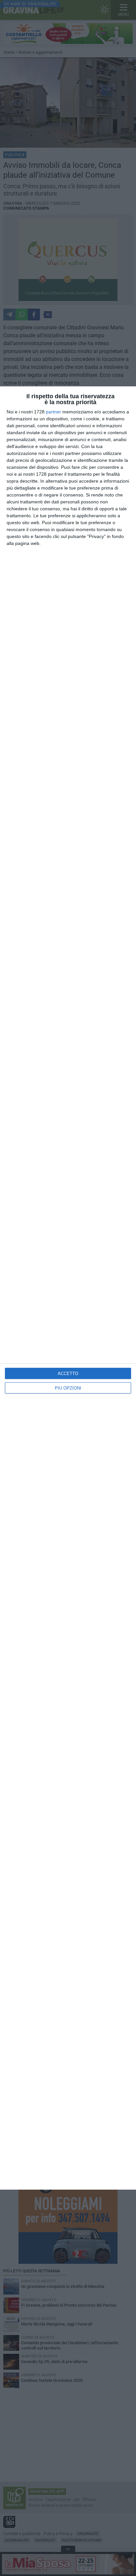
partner (53, 412)
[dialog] (68, 1288)
